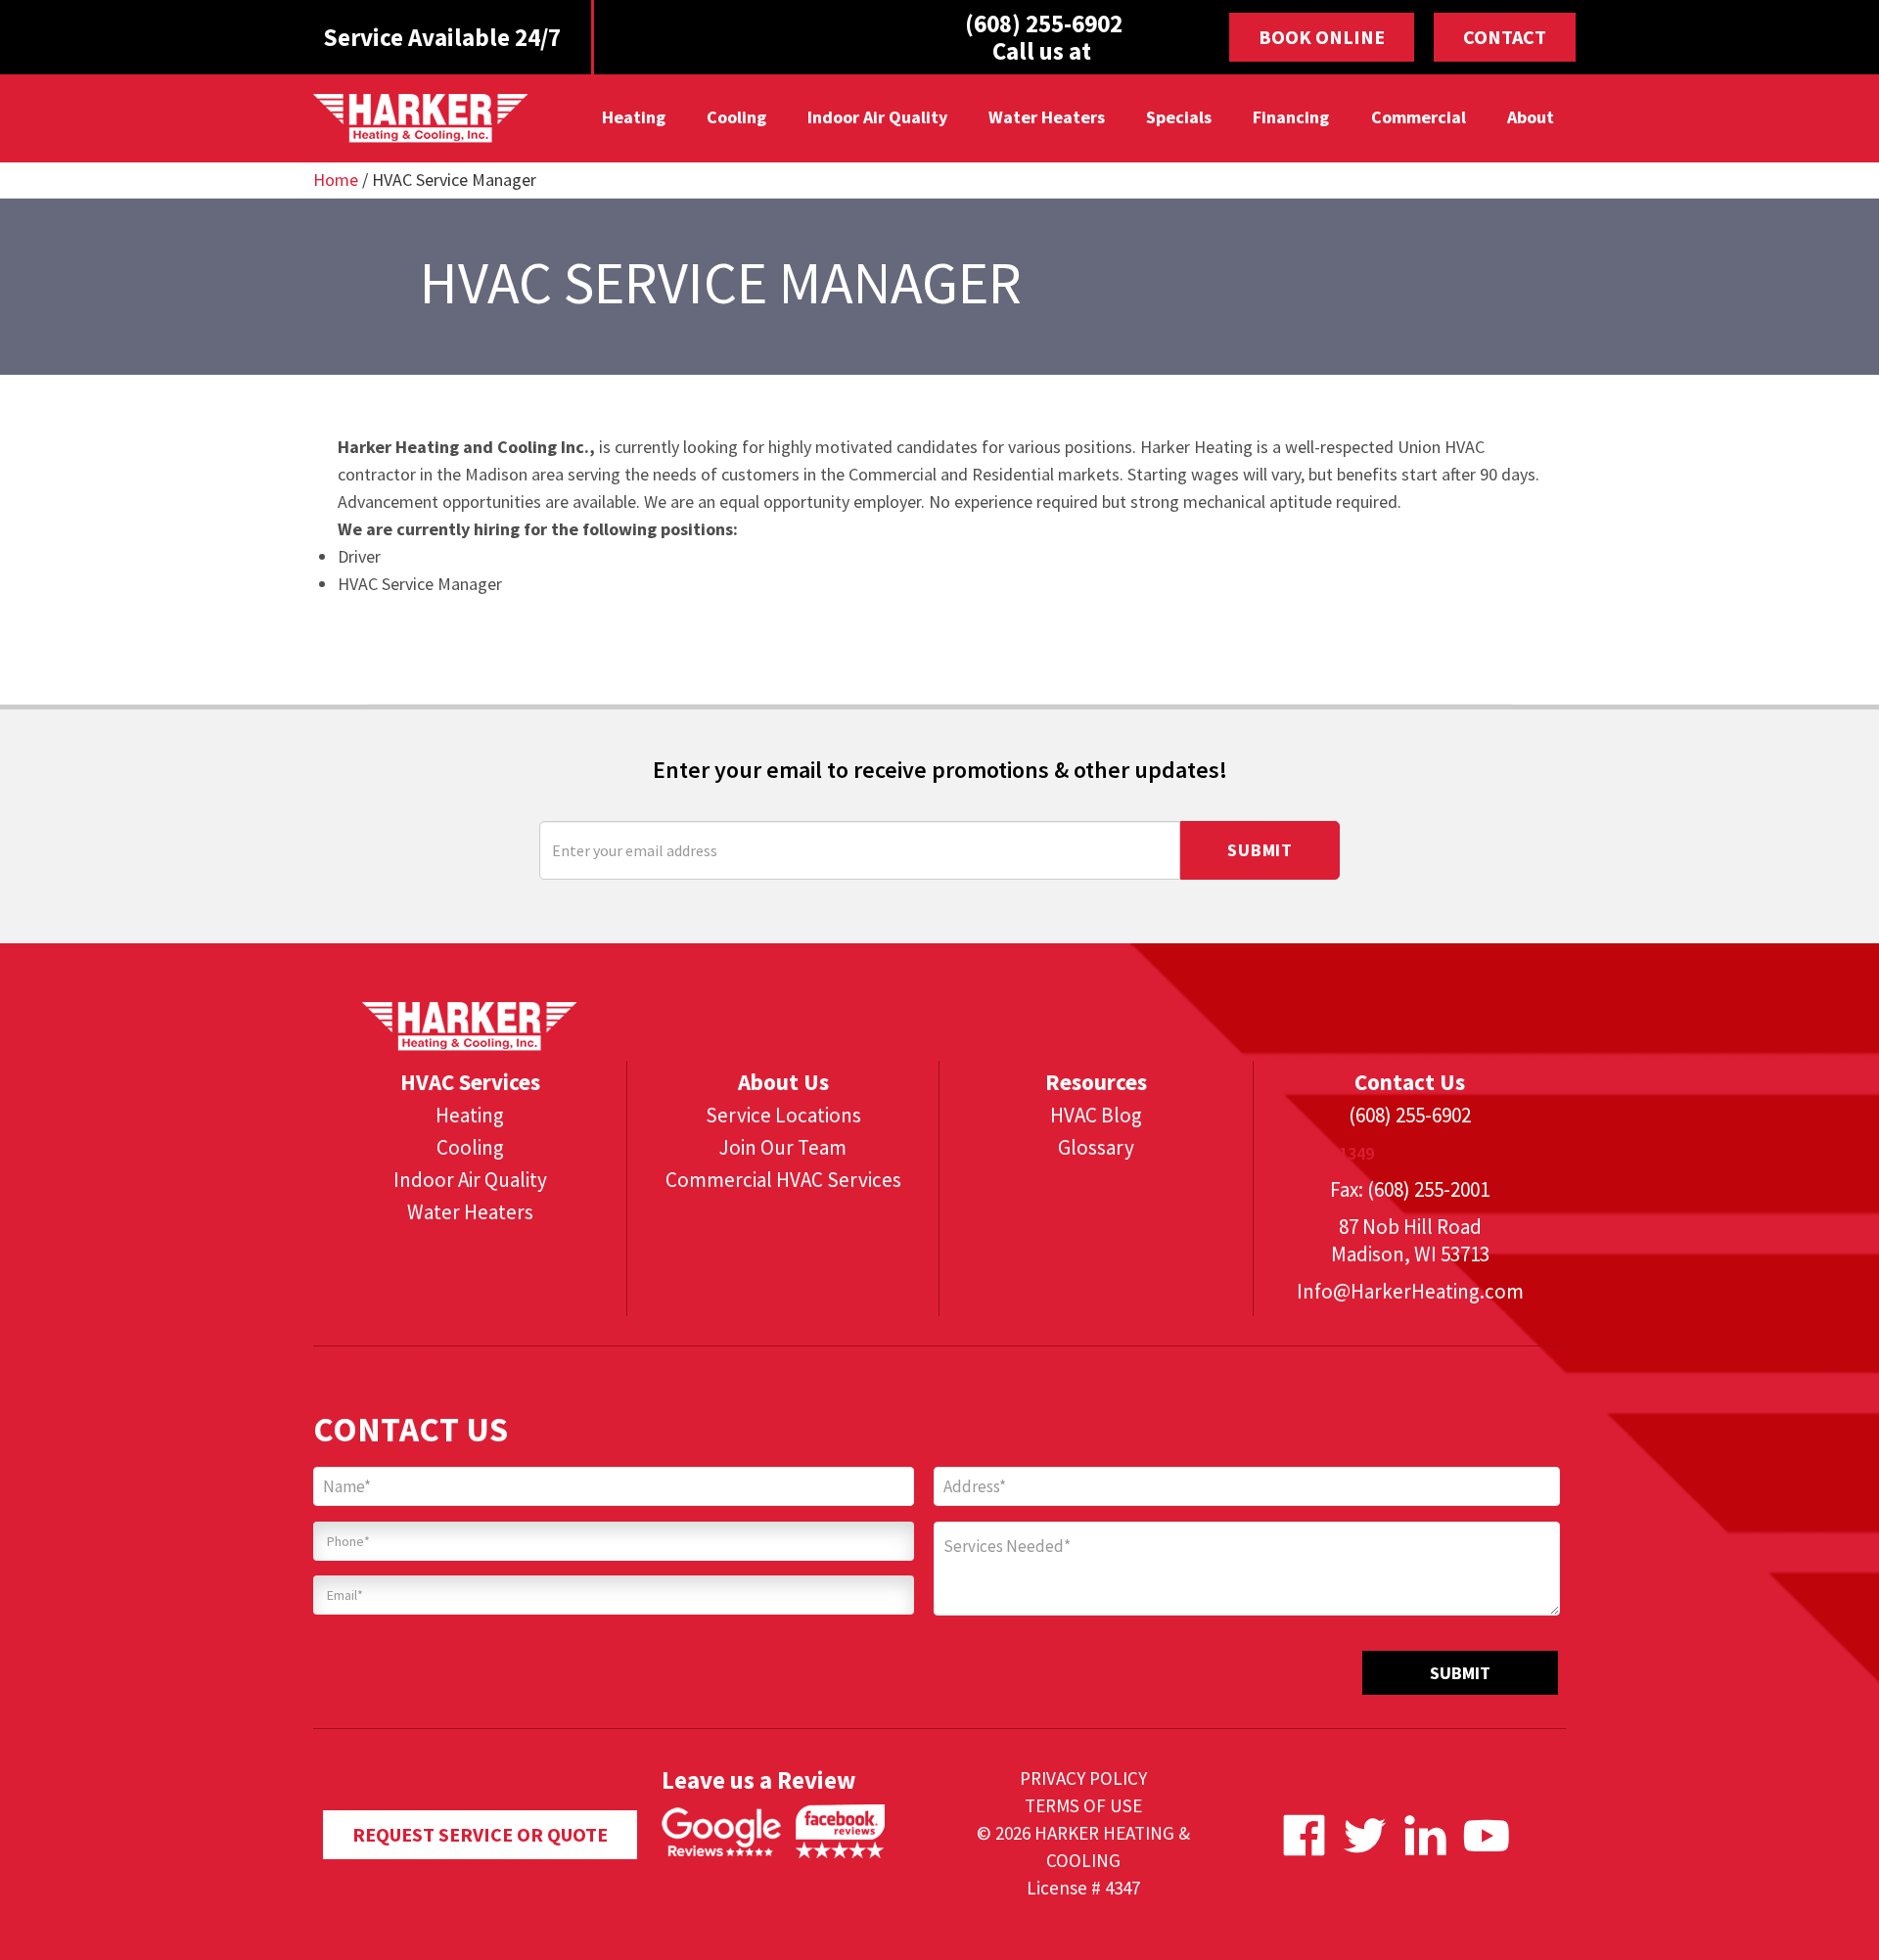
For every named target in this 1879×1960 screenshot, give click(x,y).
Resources (1096, 1082)
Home (336, 180)
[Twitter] (1365, 1835)
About (1530, 117)
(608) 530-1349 (1319, 1153)
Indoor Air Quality (877, 117)
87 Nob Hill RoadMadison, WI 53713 (1410, 1240)
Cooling (735, 117)
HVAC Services (470, 1082)
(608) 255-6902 (1410, 1115)
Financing (1291, 117)
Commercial (1418, 117)
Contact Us (1410, 1082)
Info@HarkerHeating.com (1410, 1291)
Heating (633, 117)
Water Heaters (1047, 117)
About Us (783, 1082)
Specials (1179, 117)
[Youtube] (1486, 1835)
